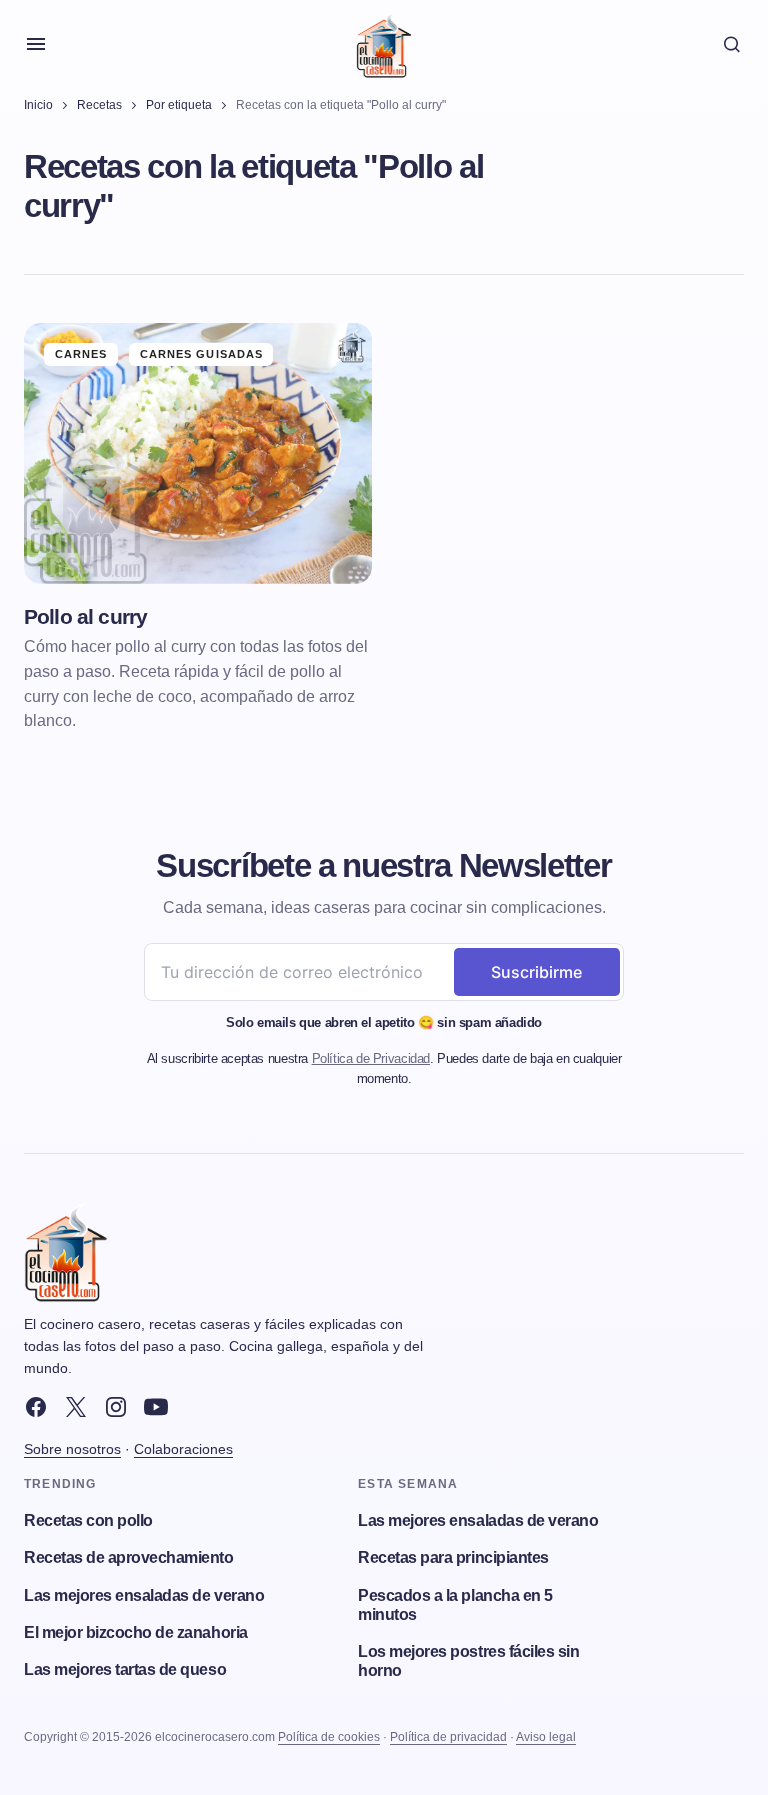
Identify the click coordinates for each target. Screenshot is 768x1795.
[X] (76, 1407)
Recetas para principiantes (453, 1557)
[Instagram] (116, 1407)
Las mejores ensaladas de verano (144, 1595)
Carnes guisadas (202, 354)
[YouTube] (156, 1407)
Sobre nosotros (72, 1449)
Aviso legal (546, 1737)
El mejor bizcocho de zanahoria (136, 1632)
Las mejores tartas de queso (125, 1669)
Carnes (81, 354)
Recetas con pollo (88, 1520)
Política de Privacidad (371, 1058)
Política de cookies (329, 1737)
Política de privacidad (448, 1737)
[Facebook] (36, 1407)
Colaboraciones (183, 1449)
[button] (36, 44)
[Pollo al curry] (198, 453)
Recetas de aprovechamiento (129, 1557)
